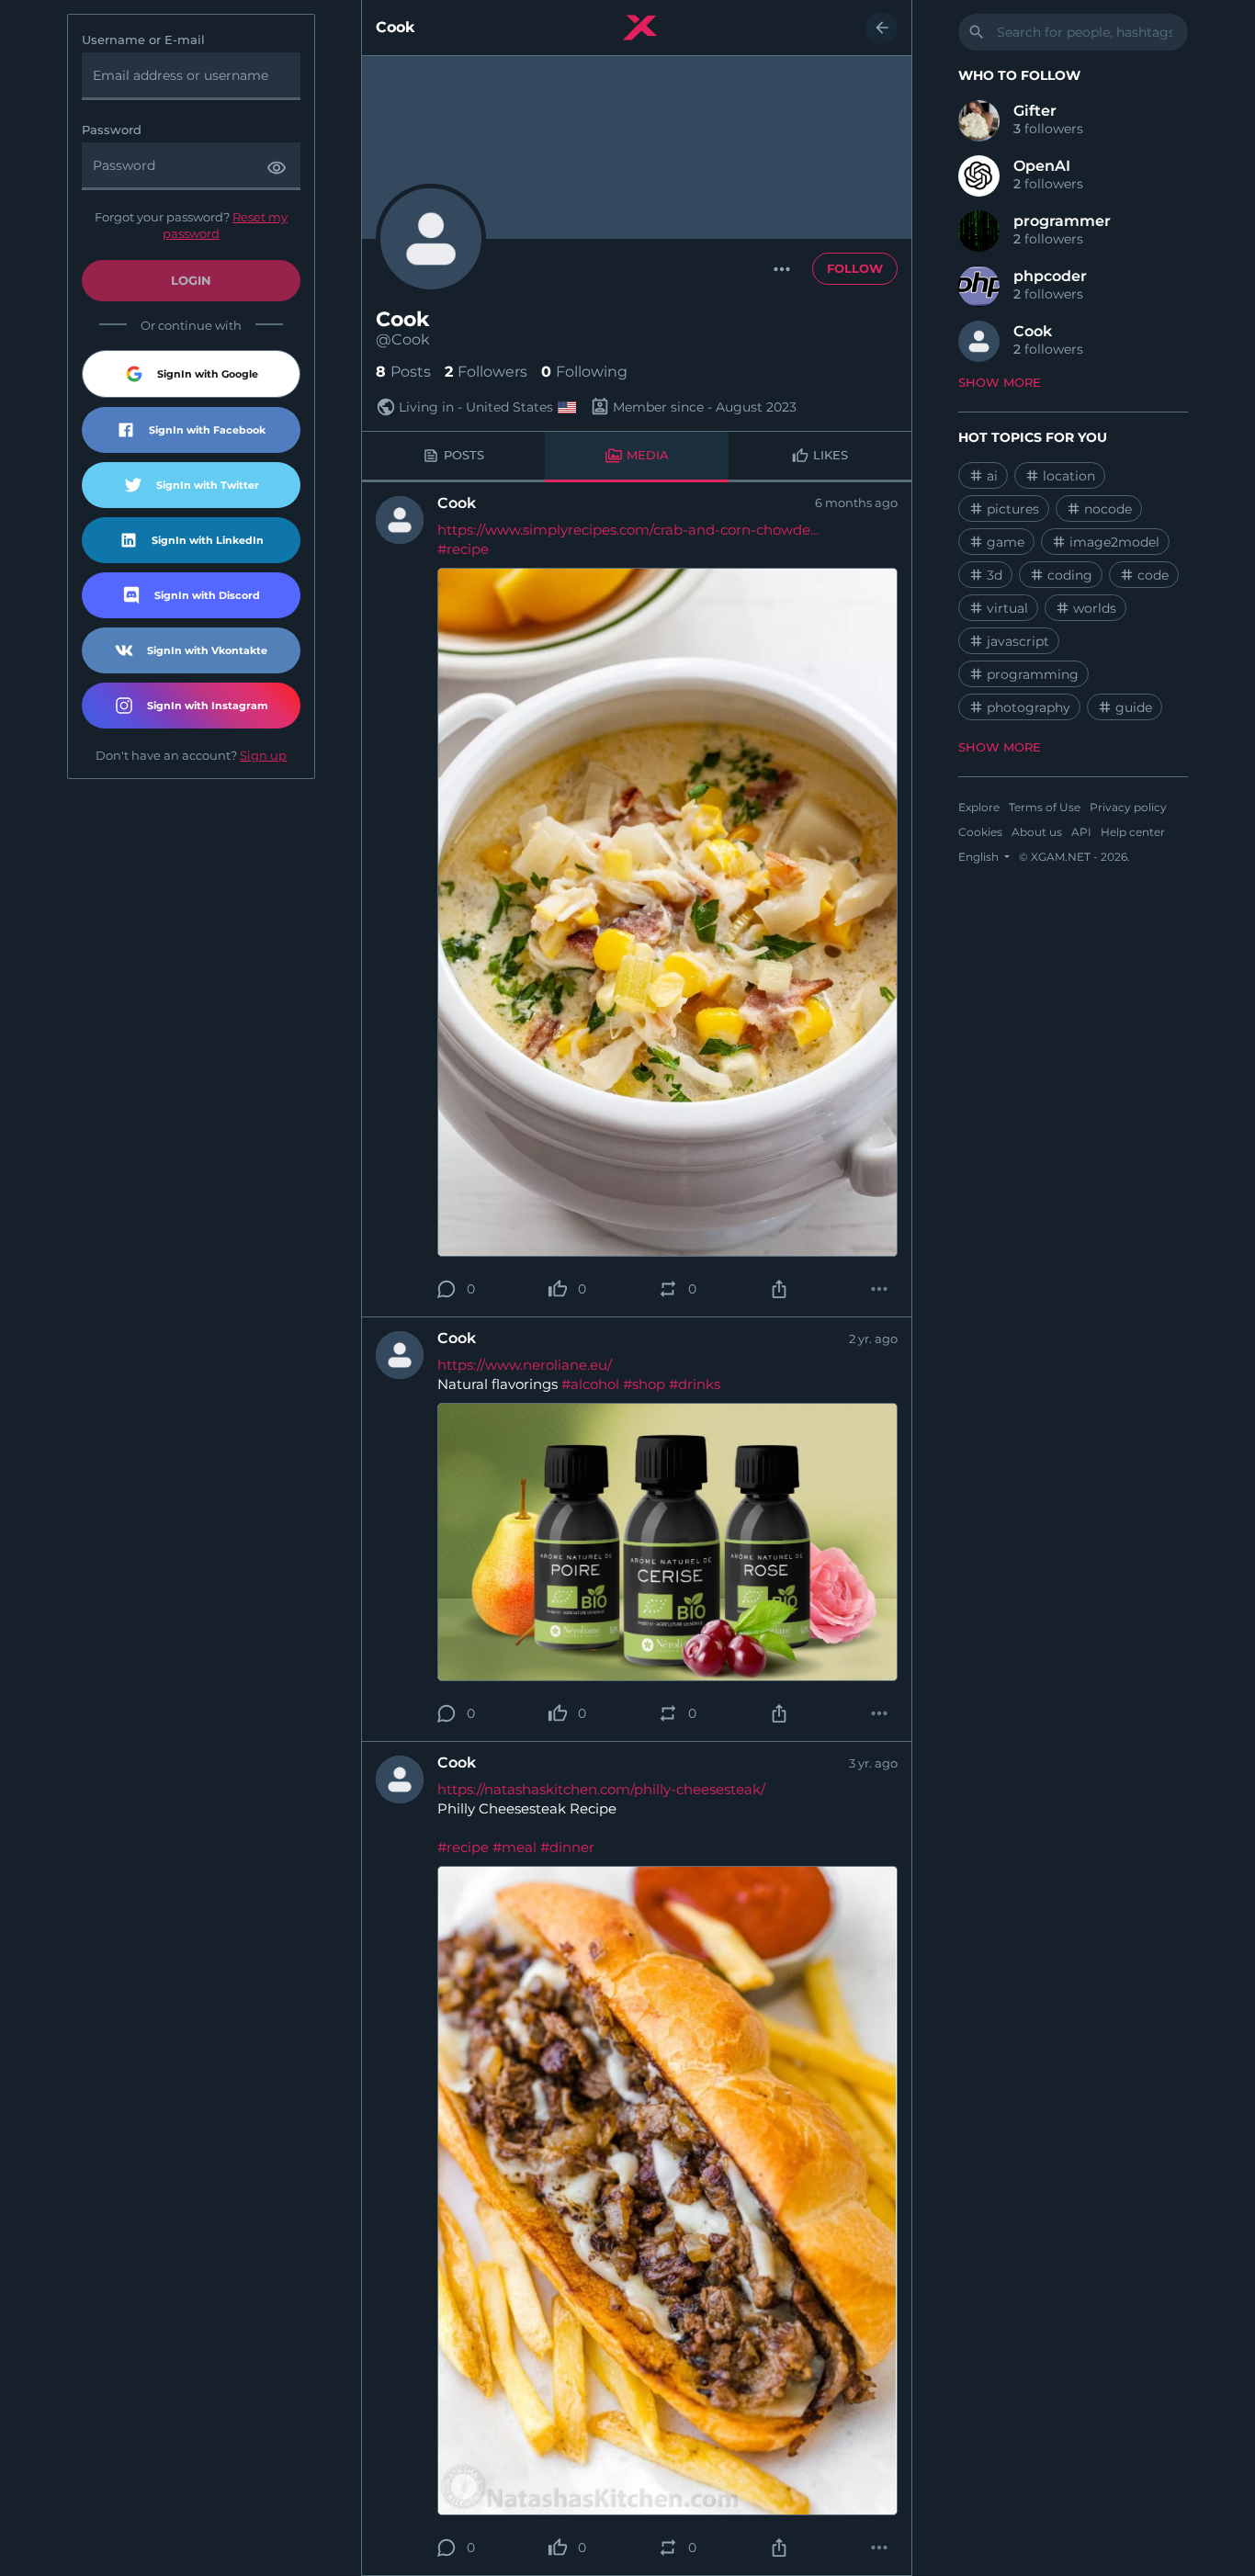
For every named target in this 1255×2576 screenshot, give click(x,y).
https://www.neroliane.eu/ (525, 1365)
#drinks (695, 1384)
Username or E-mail (143, 40)
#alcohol (590, 1384)
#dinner (567, 1847)
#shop (644, 1384)
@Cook (403, 340)
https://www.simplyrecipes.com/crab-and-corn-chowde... (628, 530)
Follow (855, 268)
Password (112, 130)
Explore (979, 807)
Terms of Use (1045, 807)
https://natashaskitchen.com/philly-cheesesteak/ (601, 1789)
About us (1037, 832)
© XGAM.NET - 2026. (1074, 857)
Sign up (263, 755)
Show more (1000, 382)
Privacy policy (1128, 807)
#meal (514, 1847)
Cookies (980, 832)
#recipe (463, 549)
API (1081, 832)
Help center (1133, 832)
